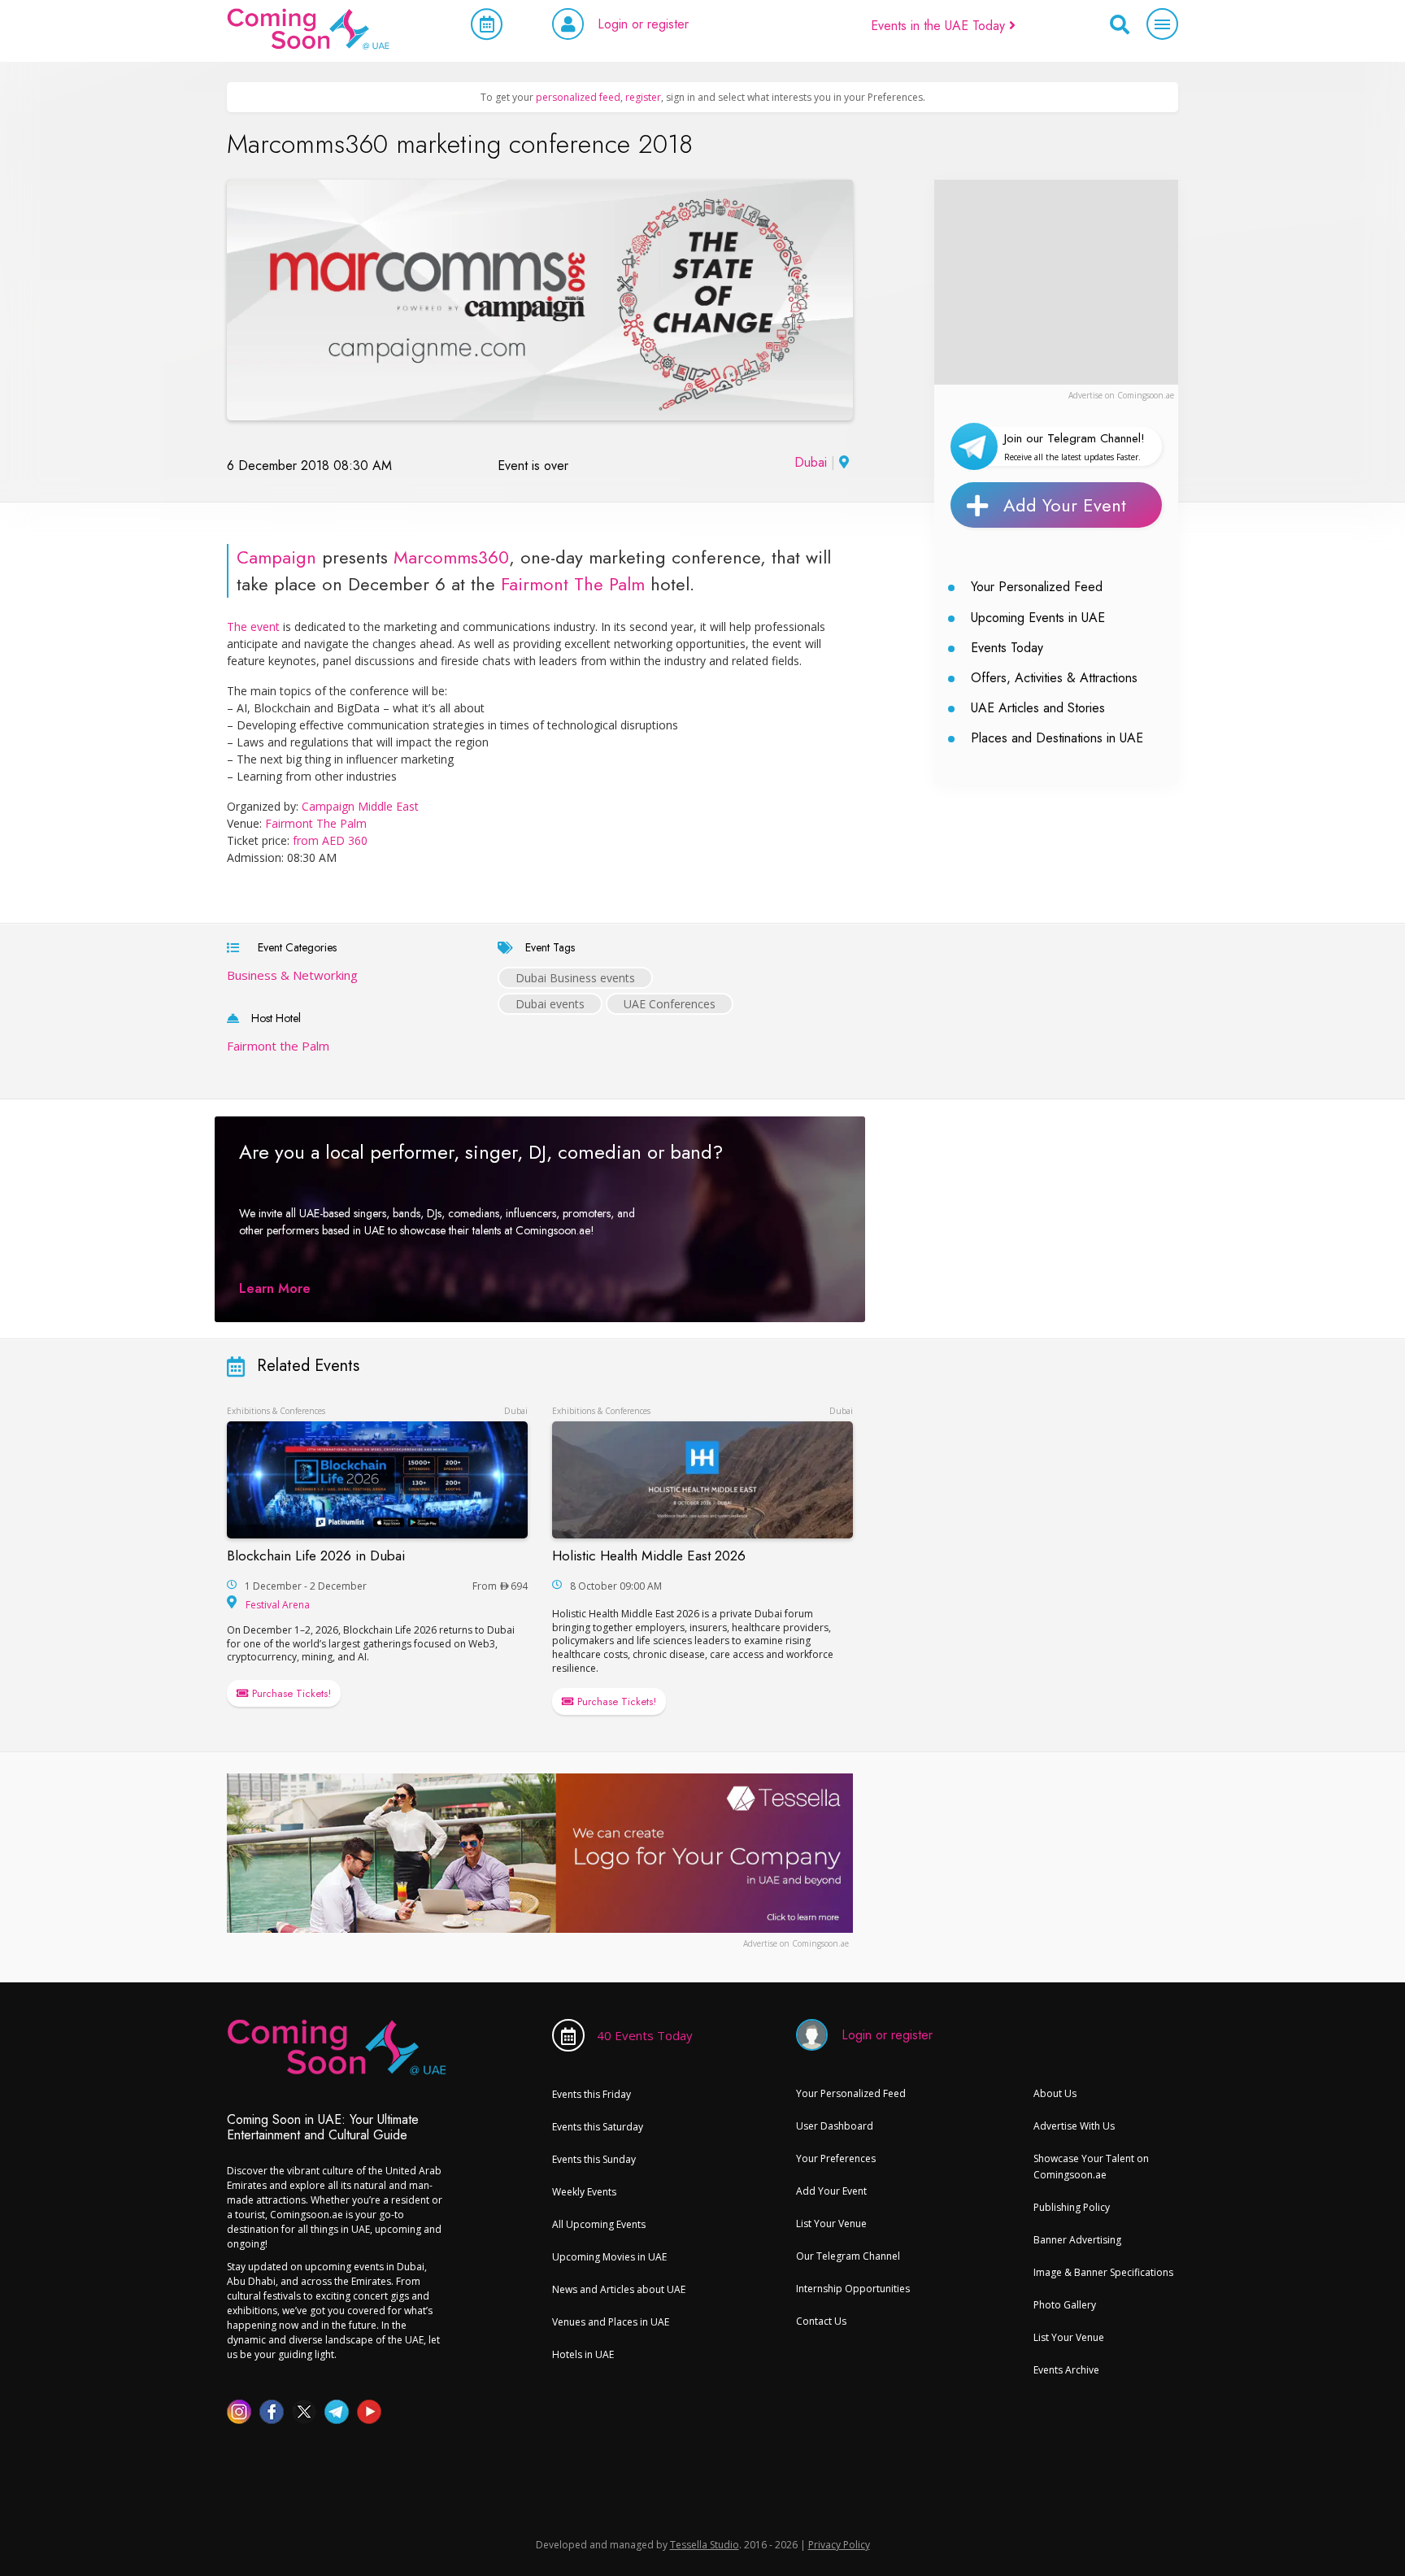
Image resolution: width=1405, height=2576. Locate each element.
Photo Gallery (1065, 2305)
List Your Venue (831, 2224)
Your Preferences (836, 2158)
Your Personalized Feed (1037, 587)
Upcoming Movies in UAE (609, 2257)
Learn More (275, 1288)
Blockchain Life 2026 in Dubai (316, 1556)
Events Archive (1066, 2370)
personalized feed (578, 97)
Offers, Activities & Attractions (1054, 678)
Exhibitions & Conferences (276, 1411)
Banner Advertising (1077, 2240)
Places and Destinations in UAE (1057, 738)
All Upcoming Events (599, 2224)
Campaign (276, 557)
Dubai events (550, 1004)
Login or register (643, 24)
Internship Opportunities (853, 2289)
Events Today (1007, 648)
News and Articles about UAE (619, 2289)
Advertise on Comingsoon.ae (1121, 395)
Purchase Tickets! (290, 1693)
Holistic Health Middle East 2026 (649, 1556)
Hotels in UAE (583, 2354)
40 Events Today (645, 2035)
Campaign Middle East (360, 806)
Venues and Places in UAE (611, 2322)
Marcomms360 (451, 557)
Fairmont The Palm (573, 584)
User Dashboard (835, 2126)
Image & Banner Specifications (1103, 2272)
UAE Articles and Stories (1038, 708)
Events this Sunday (594, 2159)
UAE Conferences (670, 1004)
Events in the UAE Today (940, 26)
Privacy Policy (839, 2545)
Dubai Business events (575, 978)
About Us (1055, 2093)
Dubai (811, 462)
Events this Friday (592, 2094)
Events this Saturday (598, 2127)
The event (253, 627)
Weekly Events (584, 2192)
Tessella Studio (705, 2545)
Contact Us (821, 2321)
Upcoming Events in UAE (1038, 618)
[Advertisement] (1056, 281)
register (643, 97)
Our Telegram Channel (848, 2256)
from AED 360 (330, 840)
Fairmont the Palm (278, 1046)
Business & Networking (292, 975)
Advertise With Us (1074, 2126)
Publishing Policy (1072, 2207)
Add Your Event (1065, 505)
